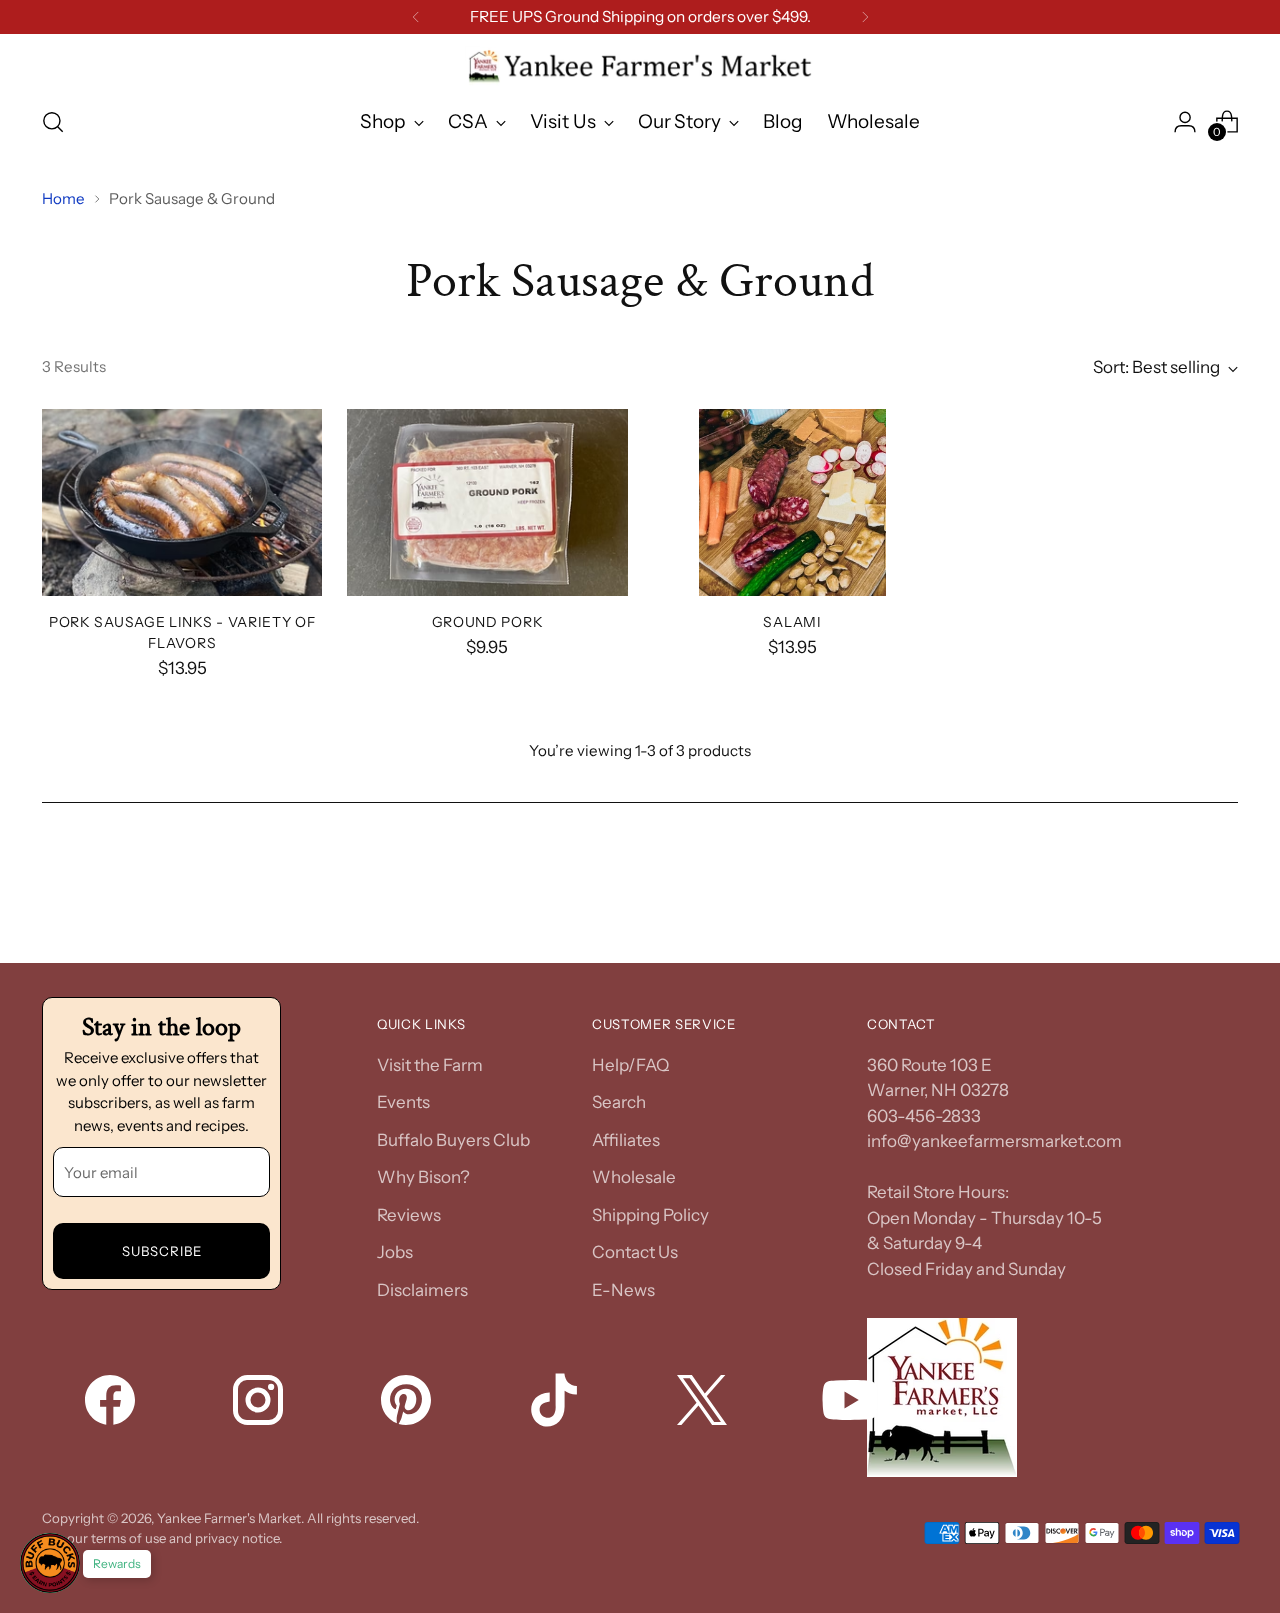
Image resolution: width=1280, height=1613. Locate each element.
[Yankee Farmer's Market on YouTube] (852, 1404)
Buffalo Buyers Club (453, 1140)
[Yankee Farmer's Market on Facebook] (112, 1404)
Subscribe (162, 1251)
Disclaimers (422, 1290)
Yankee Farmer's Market (229, 1518)
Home (63, 198)
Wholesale (634, 1177)
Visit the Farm (430, 1065)
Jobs (395, 1252)
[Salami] (793, 502)
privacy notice (237, 1538)
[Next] (865, 17)
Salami (792, 621)
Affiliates (626, 1140)
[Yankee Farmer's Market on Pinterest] (408, 1404)
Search (619, 1102)
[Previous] (416, 17)
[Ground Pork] (487, 502)
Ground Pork (488, 621)
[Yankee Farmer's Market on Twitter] (704, 1404)
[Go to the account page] (1185, 122)
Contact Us (635, 1252)
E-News (623, 1290)
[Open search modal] (53, 122)
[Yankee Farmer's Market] (640, 67)
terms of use (128, 1538)
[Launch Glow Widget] (50, 1563)
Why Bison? (423, 1177)
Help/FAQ (630, 1065)
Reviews (409, 1215)
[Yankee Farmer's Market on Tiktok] (556, 1404)
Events (403, 1102)
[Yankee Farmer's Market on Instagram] (260, 1404)
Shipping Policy (650, 1215)
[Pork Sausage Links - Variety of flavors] (182, 502)
